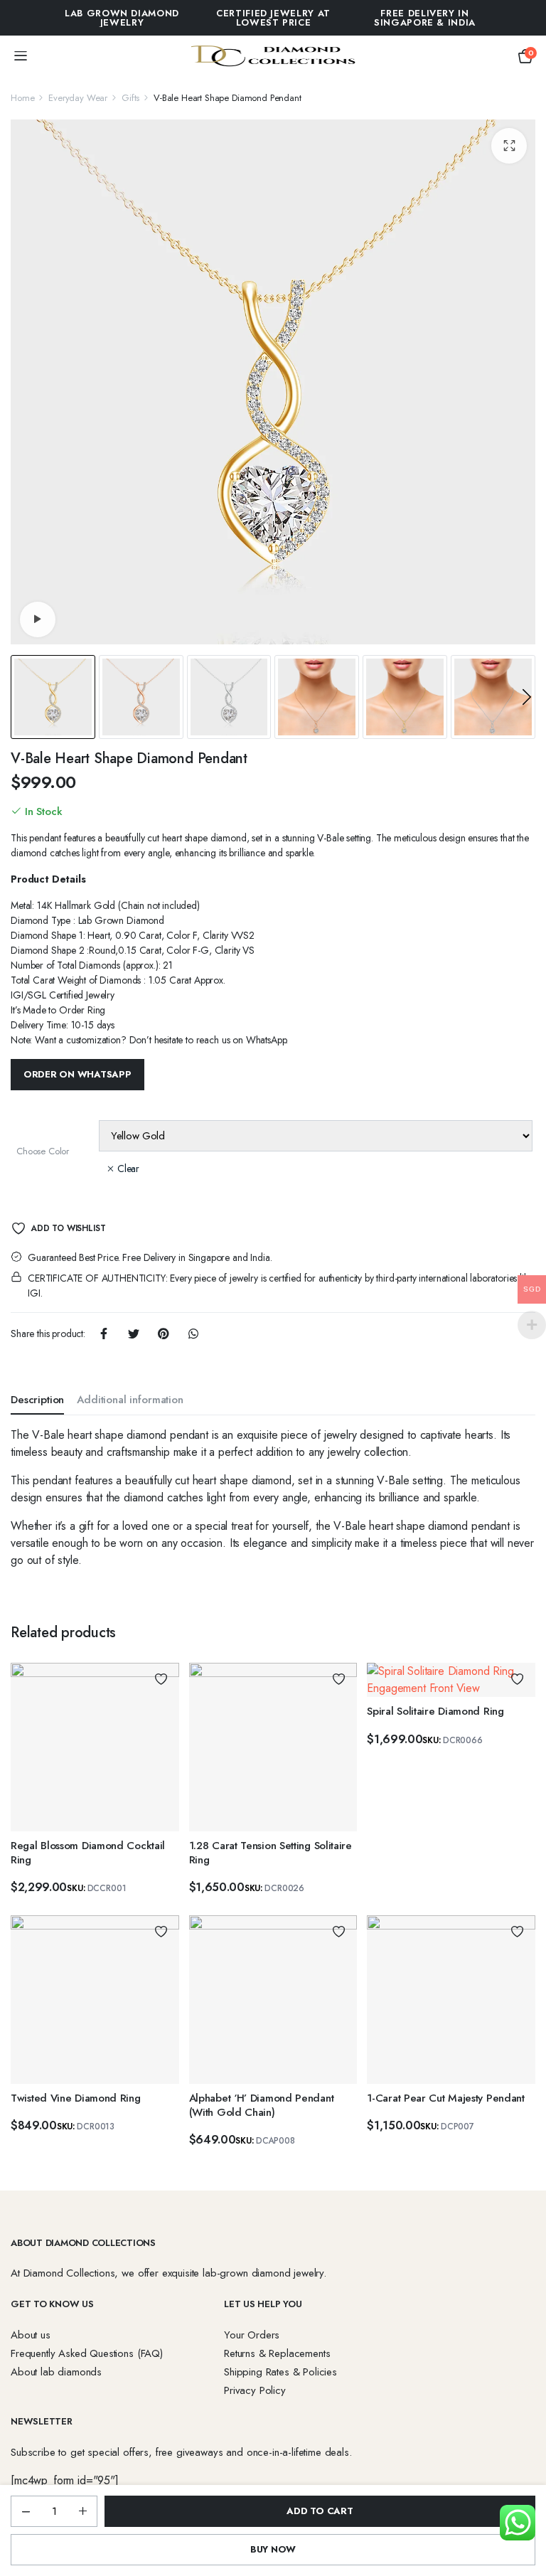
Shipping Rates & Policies (280, 2372)
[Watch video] (38, 619)
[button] (509, 146)
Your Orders (252, 2335)
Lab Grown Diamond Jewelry (122, 18)
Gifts (130, 98)
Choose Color (43, 1151)
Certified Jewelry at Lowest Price (273, 18)
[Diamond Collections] (273, 56)
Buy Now (273, 2549)
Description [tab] (37, 1400)
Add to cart (320, 2511)
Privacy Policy (255, 2390)
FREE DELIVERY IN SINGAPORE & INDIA (425, 18)
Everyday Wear (78, 98)
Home (22, 98)
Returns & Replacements (277, 2353)
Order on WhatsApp (77, 1074)
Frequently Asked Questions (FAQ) (87, 2353)
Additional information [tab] (130, 1400)
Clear (128, 1169)
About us (31, 2335)
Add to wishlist (68, 1228)
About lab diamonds (56, 2372)
